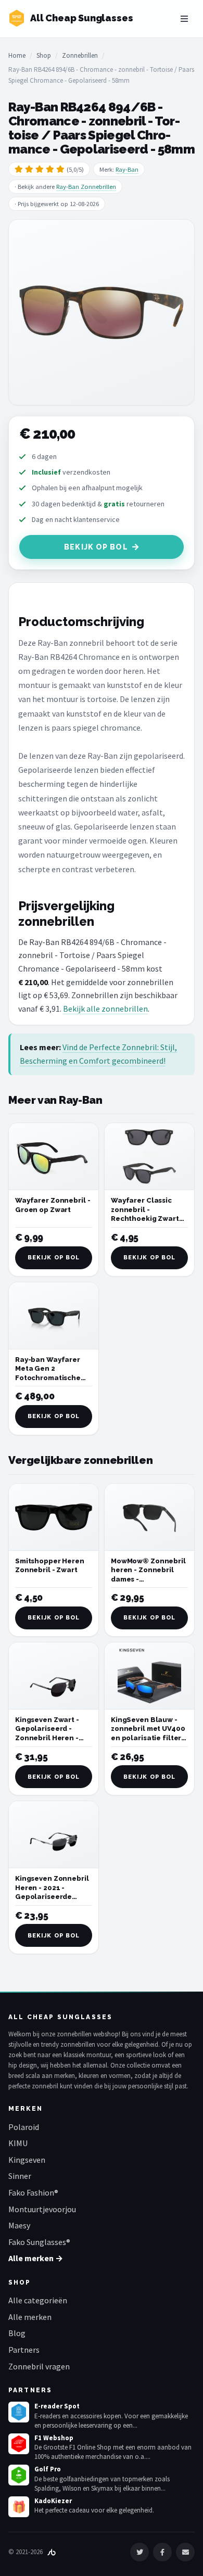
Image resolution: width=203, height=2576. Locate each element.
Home (17, 55)
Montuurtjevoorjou (42, 2209)
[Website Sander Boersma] (52, 2552)
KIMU (18, 2143)
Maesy (19, 2225)
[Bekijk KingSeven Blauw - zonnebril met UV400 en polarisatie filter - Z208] (149, 1676)
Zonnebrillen (80, 55)
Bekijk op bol (96, 547)
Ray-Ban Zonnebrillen (86, 187)
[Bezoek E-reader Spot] (19, 2412)
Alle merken (30, 2317)
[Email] (185, 2552)
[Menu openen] (184, 19)
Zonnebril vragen (39, 2366)
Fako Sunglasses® (39, 2242)
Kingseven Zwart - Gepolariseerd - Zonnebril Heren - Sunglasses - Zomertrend (47, 1738)
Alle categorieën (38, 2300)
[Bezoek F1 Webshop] (19, 2444)
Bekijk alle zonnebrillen (105, 1009)
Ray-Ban (127, 169)
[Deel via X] (139, 2552)
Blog (17, 2333)
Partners (24, 2350)
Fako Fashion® (33, 2192)
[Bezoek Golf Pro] (19, 2475)
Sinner (20, 2176)
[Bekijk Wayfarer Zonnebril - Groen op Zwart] (54, 1157)
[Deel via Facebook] (162, 2552)
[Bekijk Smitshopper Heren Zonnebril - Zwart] (54, 1517)
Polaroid (24, 2127)
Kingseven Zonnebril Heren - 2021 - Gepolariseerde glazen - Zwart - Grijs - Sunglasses (52, 1897)
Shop (44, 55)
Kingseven (27, 2160)
